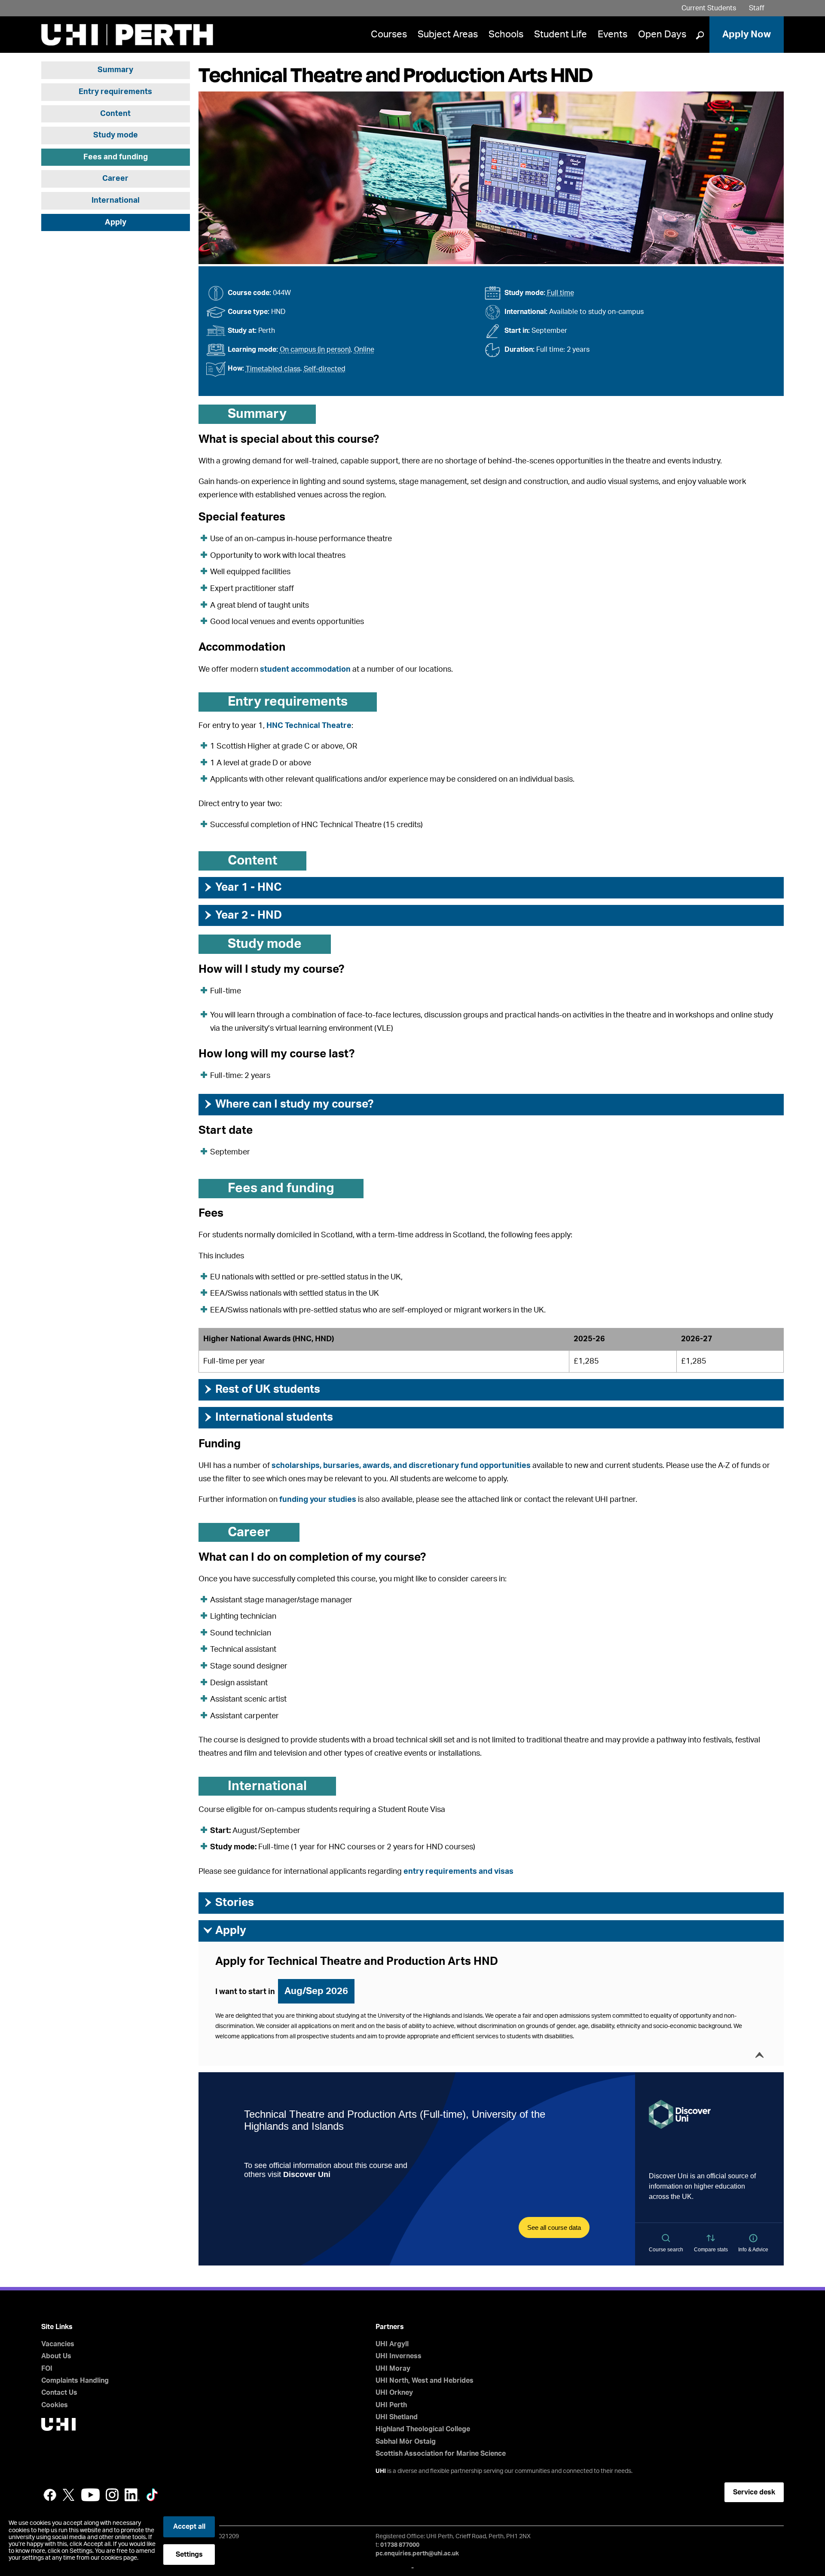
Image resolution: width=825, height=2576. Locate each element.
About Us (56, 2356)
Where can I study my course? (288, 1104)
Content (115, 114)
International (116, 201)
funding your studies (318, 1500)
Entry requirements (115, 92)
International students (268, 1417)
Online (364, 350)
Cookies (55, 2405)
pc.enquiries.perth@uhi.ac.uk (417, 2554)
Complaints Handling (75, 2381)
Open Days (662, 34)
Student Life (561, 34)
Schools (506, 34)
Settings (189, 2555)
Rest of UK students (261, 1389)
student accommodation (305, 670)
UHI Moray (393, 2369)
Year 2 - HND (242, 915)
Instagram (112, 2495)
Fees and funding (116, 157)
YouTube (90, 2495)
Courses (389, 34)
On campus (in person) (315, 350)
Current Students (709, 8)
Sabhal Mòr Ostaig (406, 2442)
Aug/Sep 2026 (316, 1991)
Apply (116, 222)
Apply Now (747, 34)
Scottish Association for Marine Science (441, 2454)
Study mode (116, 135)
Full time (561, 293)
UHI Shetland (397, 2417)
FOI (47, 2369)
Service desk (754, 2492)
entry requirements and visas (458, 1872)
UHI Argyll (392, 2344)
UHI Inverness (399, 2356)
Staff (757, 8)
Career (115, 179)
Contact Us (59, 2393)
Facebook (50, 2495)
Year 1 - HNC (242, 887)
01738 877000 (400, 2545)
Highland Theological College (423, 2429)
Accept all (189, 2527)
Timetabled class (273, 369)
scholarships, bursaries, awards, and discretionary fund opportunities (401, 1466)
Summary (115, 70)
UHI (381, 2471)
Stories (228, 1903)
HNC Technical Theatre (309, 726)
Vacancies (58, 2344)
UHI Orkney (394, 2393)
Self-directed (325, 369)
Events (613, 34)
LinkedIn (132, 2495)
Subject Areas (448, 34)
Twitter (69, 2495)
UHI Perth (391, 2405)
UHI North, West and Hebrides (425, 2381)
